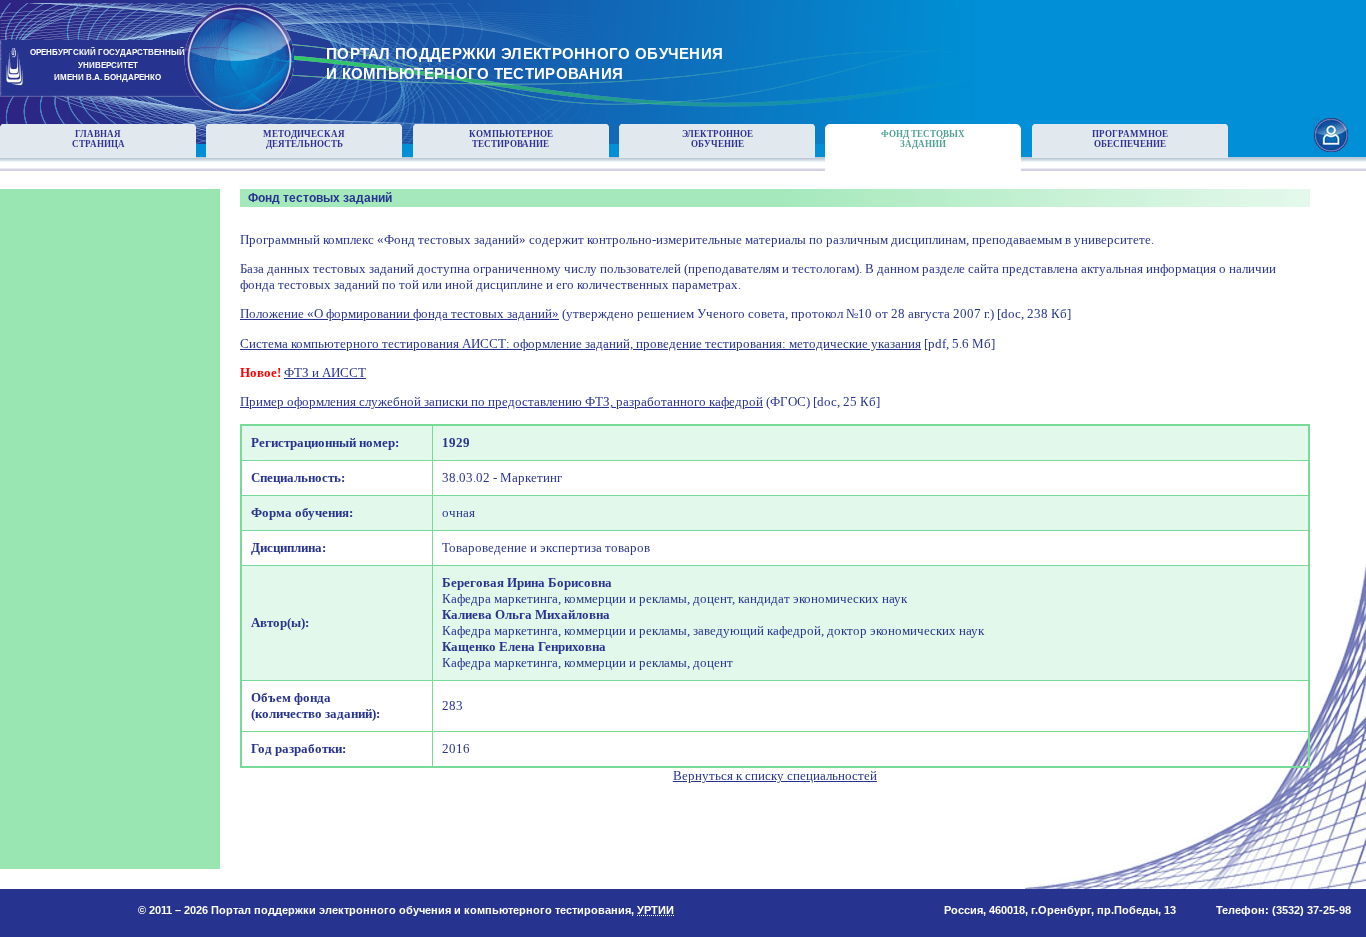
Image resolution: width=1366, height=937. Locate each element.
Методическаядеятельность (304, 139)
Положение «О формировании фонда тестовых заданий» (399, 313)
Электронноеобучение (717, 139)
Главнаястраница (98, 139)
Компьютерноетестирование (511, 139)
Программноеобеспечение (1130, 139)
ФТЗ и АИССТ (325, 372)
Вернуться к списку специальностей (775, 775)
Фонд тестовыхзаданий (923, 139)
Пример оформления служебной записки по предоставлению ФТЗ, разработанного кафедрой (501, 401)
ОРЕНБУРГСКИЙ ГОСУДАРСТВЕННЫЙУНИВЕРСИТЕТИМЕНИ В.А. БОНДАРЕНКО (107, 65)
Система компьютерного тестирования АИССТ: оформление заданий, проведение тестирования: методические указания (580, 343)
